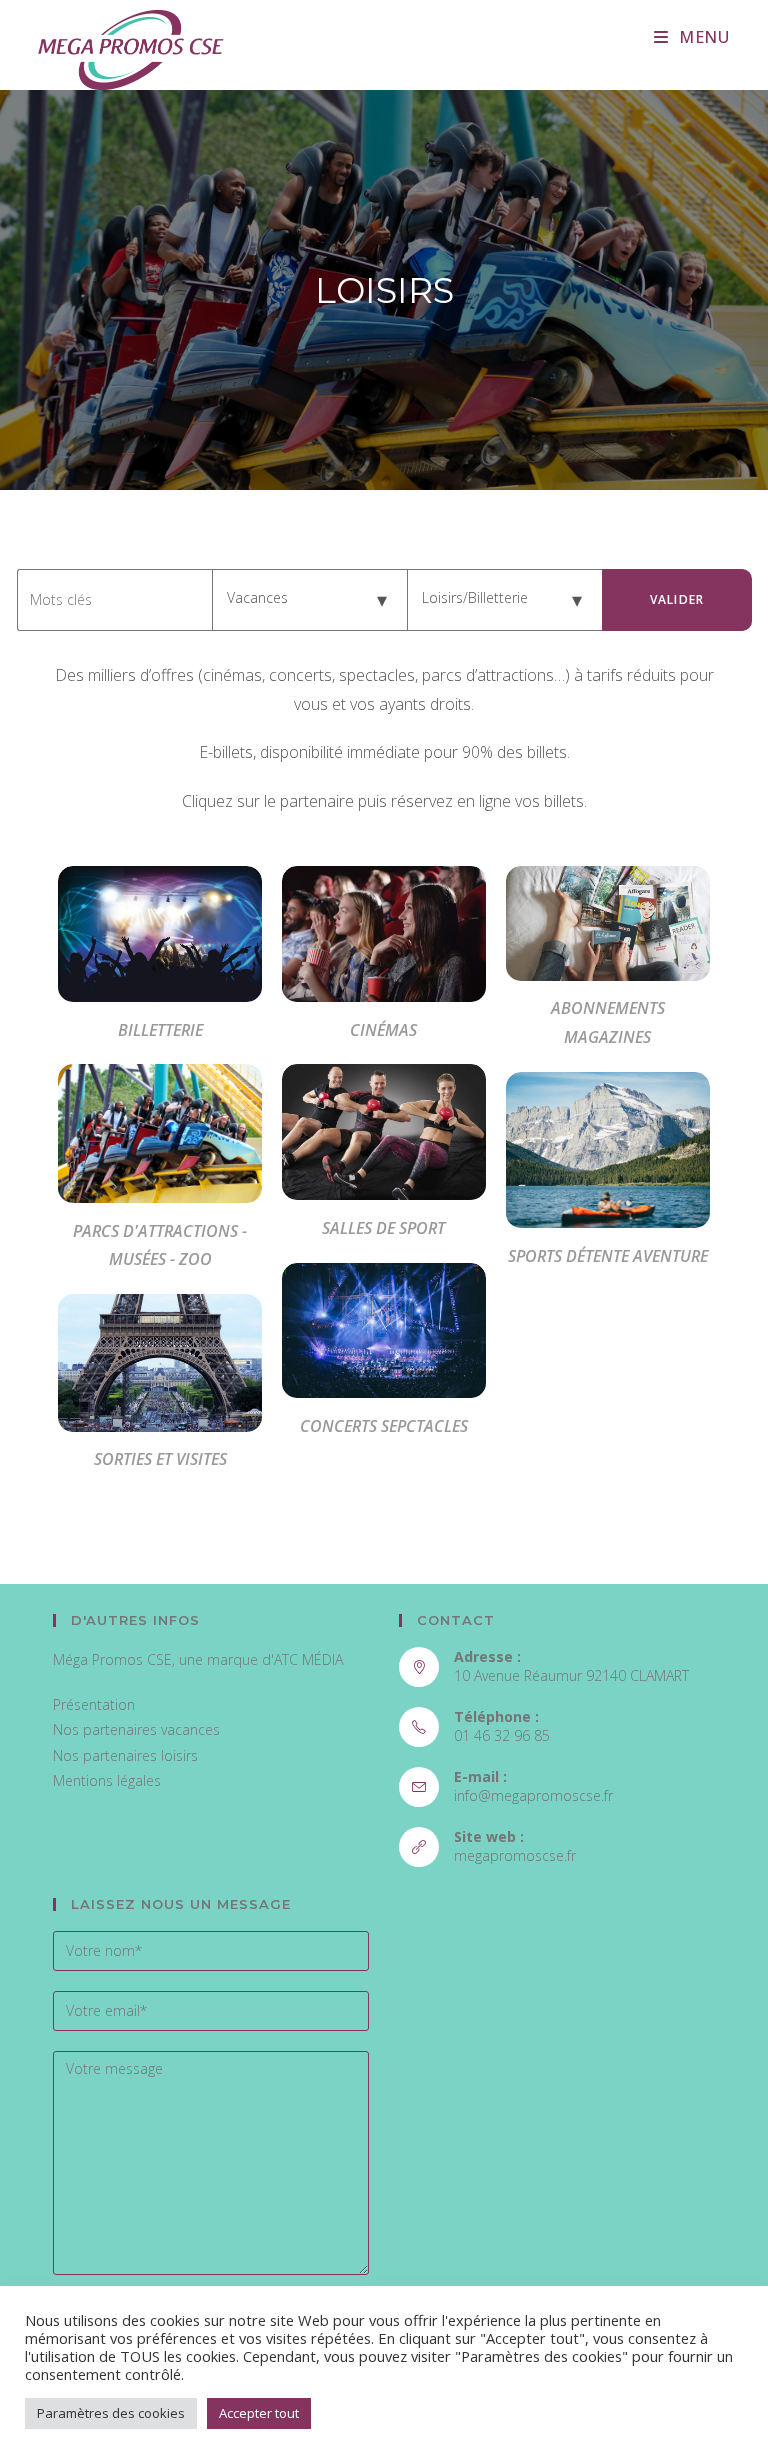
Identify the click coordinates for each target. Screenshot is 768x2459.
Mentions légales (107, 1780)
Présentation (94, 1704)
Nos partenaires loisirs (125, 1755)
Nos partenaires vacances (136, 1729)
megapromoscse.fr (515, 1855)
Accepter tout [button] (259, 2413)
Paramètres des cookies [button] (111, 2413)
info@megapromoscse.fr (533, 1795)
